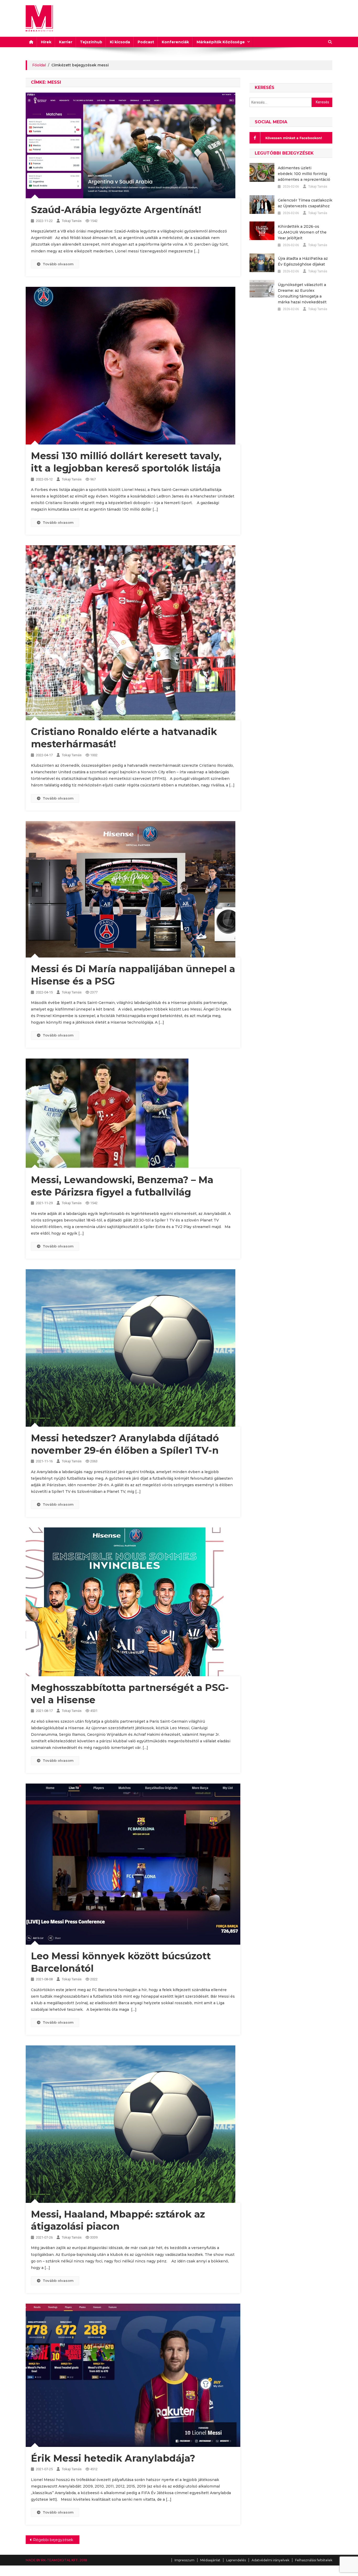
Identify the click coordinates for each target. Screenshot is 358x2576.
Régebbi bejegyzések (53, 2540)
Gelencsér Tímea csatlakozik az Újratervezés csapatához (305, 203)
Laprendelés (236, 2560)
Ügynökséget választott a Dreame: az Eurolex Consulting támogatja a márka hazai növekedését (302, 293)
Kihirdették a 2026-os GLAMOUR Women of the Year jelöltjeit (302, 232)
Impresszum (185, 2560)
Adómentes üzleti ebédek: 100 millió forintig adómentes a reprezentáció (304, 174)
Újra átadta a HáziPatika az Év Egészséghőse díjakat (303, 261)
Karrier (66, 42)
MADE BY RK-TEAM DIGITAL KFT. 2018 (56, 2560)
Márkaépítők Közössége (221, 42)
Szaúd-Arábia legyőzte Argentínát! (116, 210)
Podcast (146, 42)
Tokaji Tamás (72, 221)
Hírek (46, 42)
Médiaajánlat (210, 2560)
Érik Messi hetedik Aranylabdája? (113, 2458)
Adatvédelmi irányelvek (270, 2560)
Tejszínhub (91, 42)
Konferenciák (175, 42)
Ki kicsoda (120, 42)
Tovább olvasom (58, 264)
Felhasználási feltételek (314, 2560)
